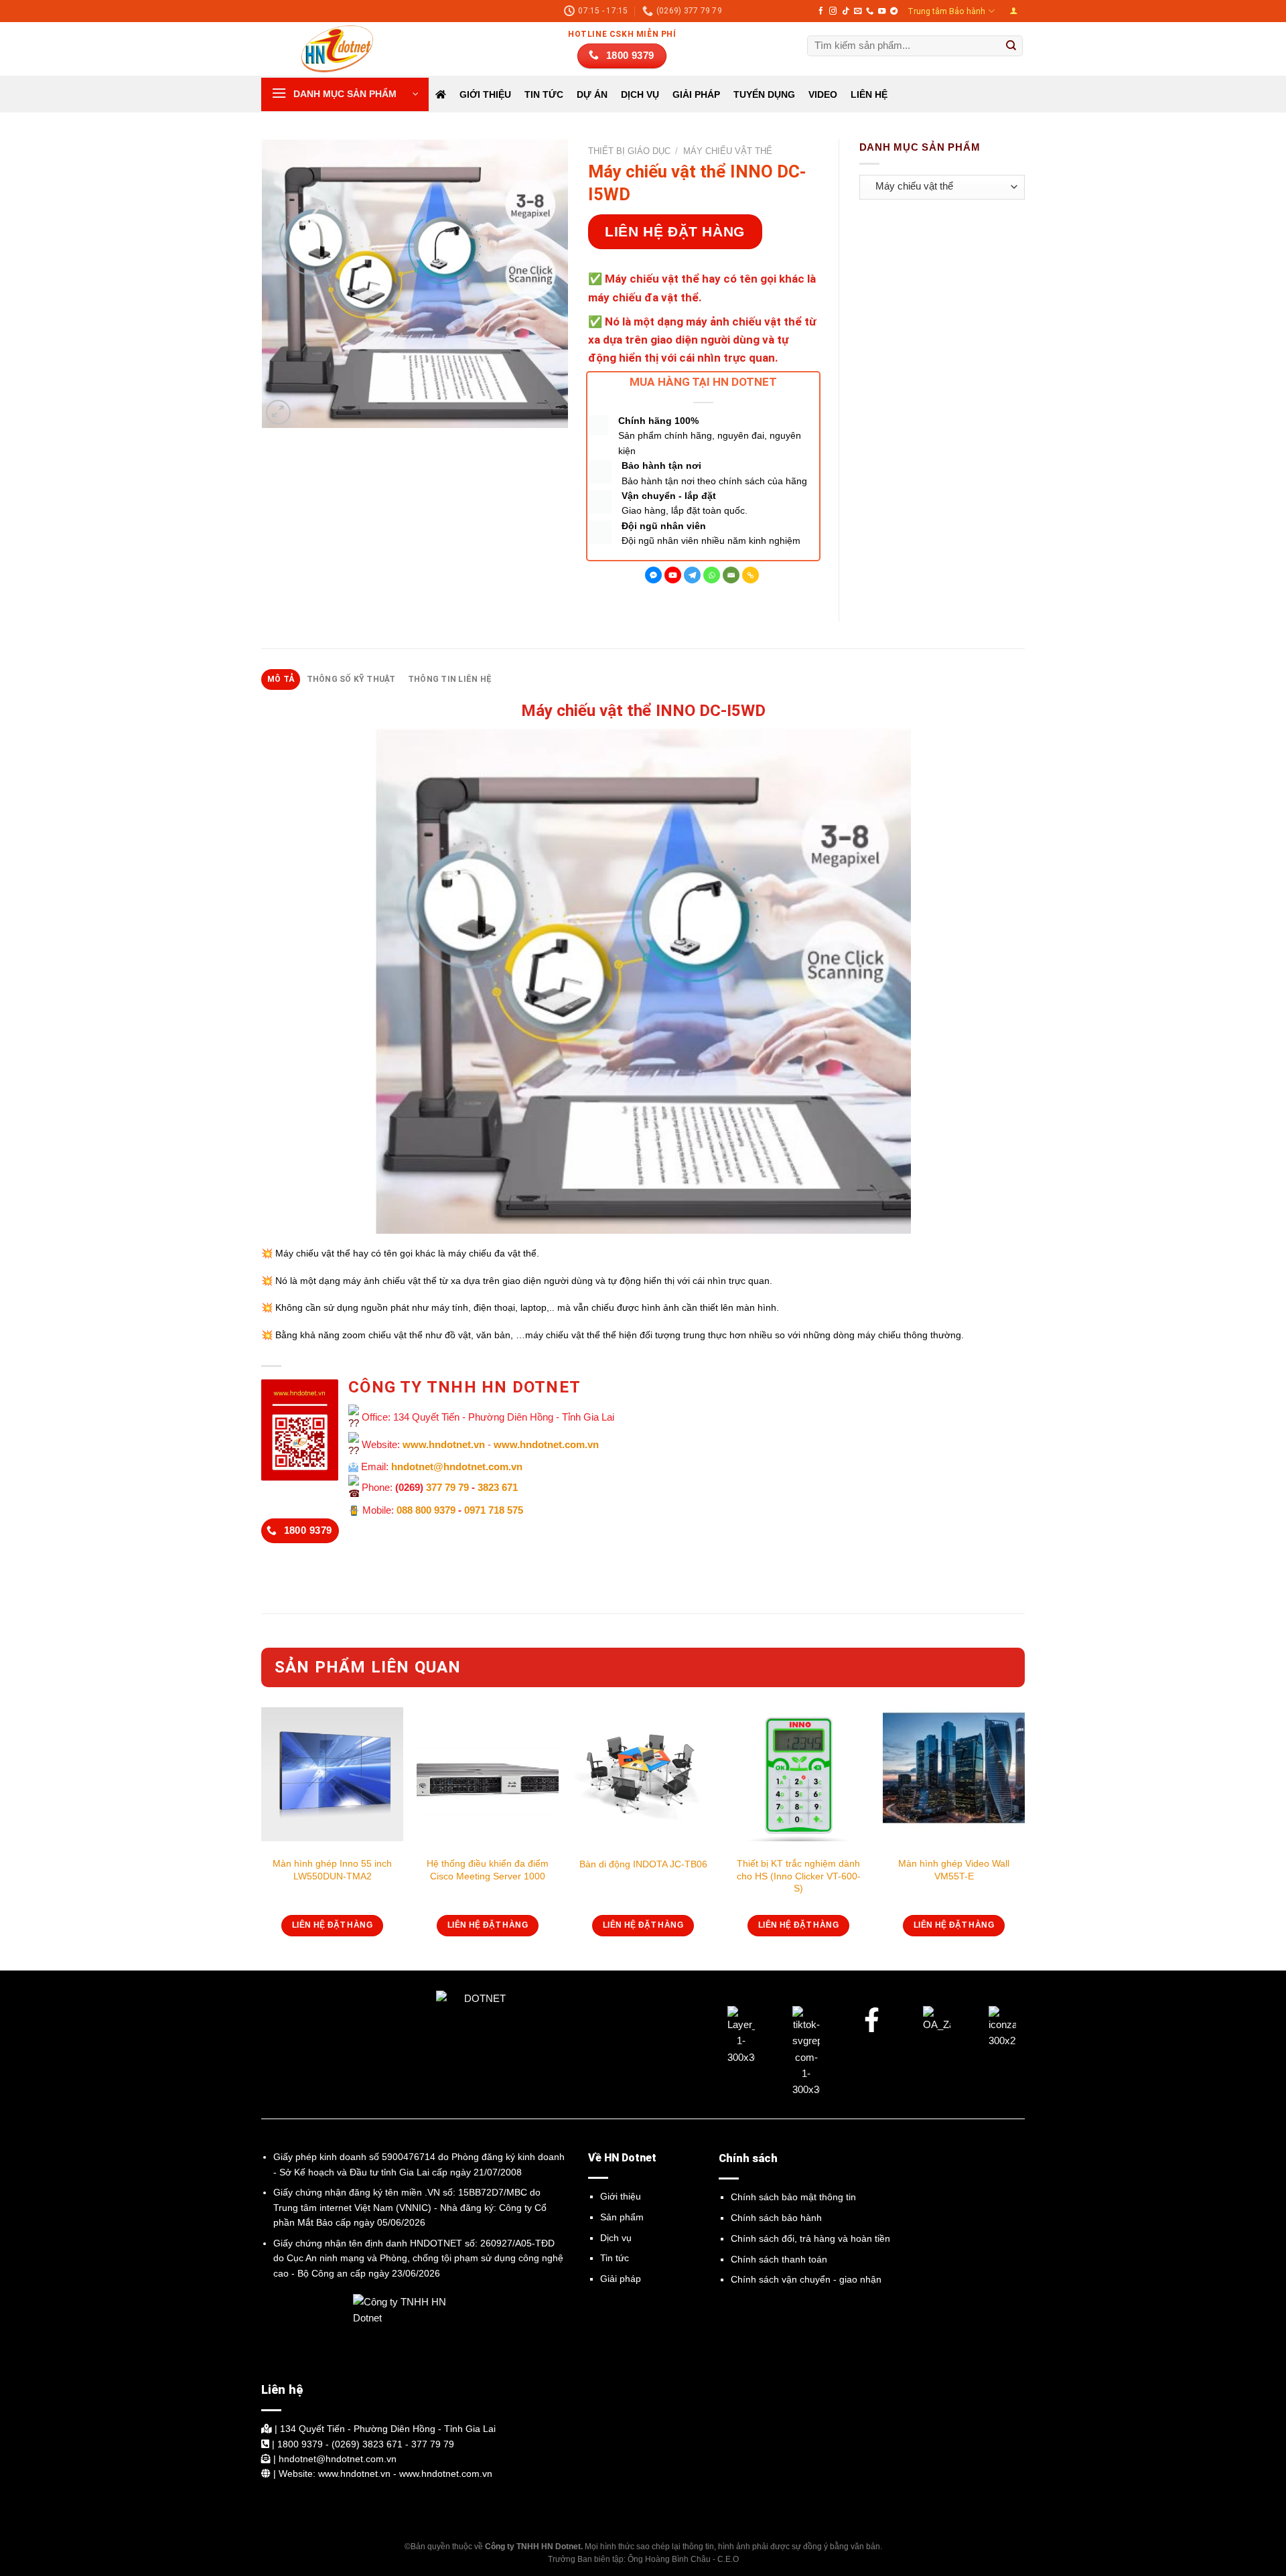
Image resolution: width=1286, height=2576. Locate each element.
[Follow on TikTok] (846, 11)
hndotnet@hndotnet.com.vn (457, 1466)
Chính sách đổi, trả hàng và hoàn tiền (810, 2238)
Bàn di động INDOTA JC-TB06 (643, 1864)
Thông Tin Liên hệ (450, 679)
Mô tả (281, 679)
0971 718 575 (494, 1510)
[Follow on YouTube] (882, 11)
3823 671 (498, 1487)
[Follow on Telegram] (894, 11)
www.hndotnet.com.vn (546, 1444)
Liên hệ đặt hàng (675, 231)
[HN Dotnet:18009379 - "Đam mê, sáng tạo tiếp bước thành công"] (328, 49)
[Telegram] (692, 575)
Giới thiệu (485, 94)
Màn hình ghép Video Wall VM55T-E (954, 1869)
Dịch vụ (616, 2238)
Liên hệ (869, 94)
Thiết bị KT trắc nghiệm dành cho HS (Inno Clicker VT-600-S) (799, 1875)
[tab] (281, 679)
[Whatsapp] (712, 575)
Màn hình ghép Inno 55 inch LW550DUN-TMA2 (332, 1869)
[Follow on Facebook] (821, 11)
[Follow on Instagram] (833, 11)
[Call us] (870, 11)
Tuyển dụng (764, 94)
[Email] (731, 575)
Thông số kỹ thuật (351, 679)
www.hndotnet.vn (444, 1444)
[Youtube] (673, 575)
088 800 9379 (426, 1510)
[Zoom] (278, 412)
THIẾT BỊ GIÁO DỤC (629, 151)
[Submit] (1011, 46)
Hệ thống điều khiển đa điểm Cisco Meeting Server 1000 (488, 1869)
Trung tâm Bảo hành (946, 11)
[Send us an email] (858, 11)
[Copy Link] (751, 575)
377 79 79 (447, 1487)
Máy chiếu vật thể (728, 151)
